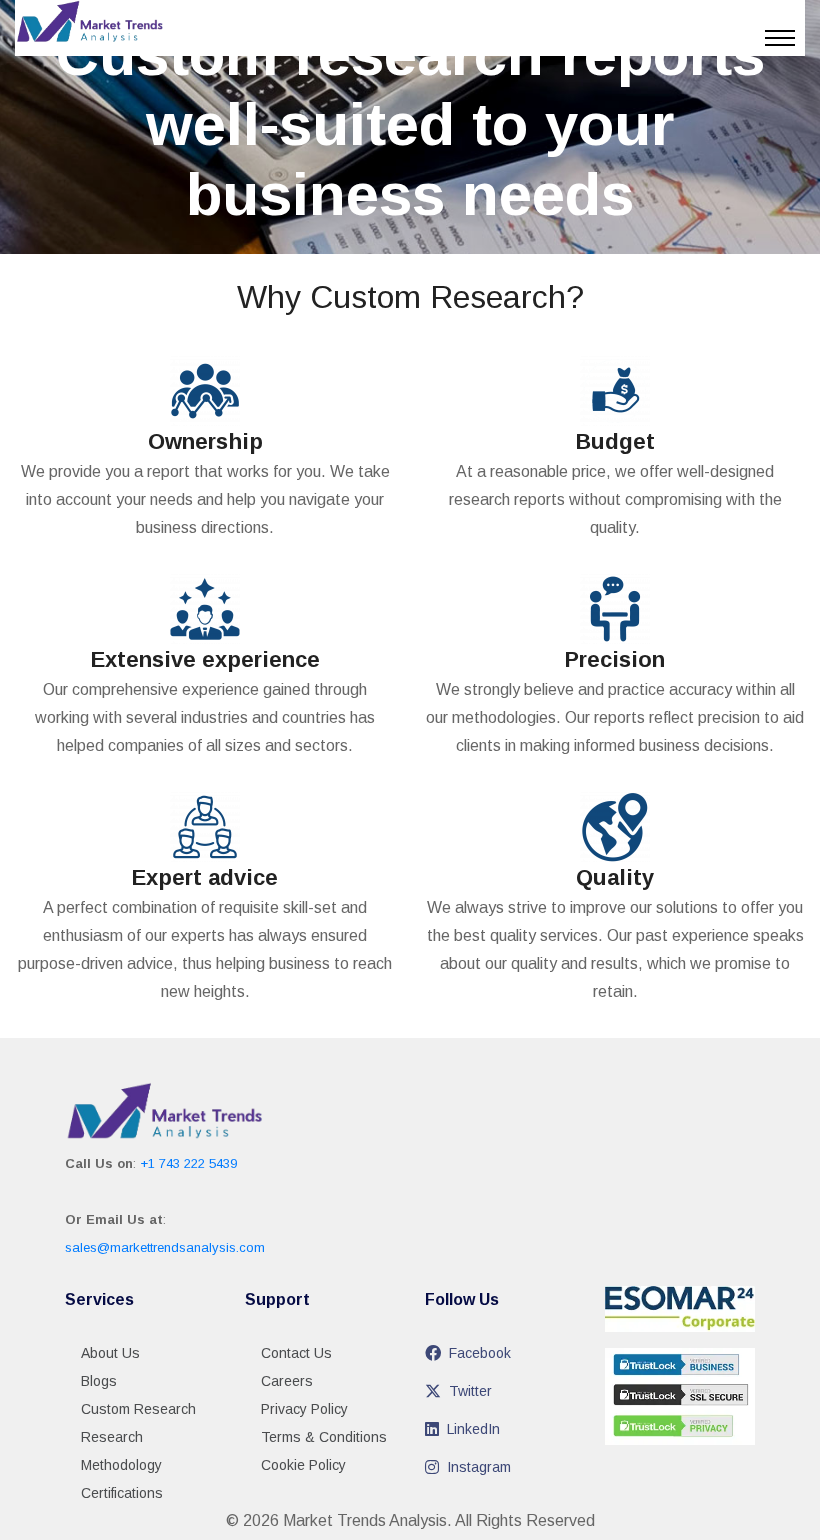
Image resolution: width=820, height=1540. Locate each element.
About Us (110, 1353)
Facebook (480, 1353)
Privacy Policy (304, 1409)
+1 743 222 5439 (188, 1163)
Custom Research (138, 1409)
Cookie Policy (303, 1465)
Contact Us (296, 1353)
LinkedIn (473, 1429)
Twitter (470, 1391)
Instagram (479, 1467)
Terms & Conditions (324, 1437)
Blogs (99, 1381)
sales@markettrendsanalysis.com (165, 1247)
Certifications (122, 1493)
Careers (287, 1381)
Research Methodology (121, 1451)
